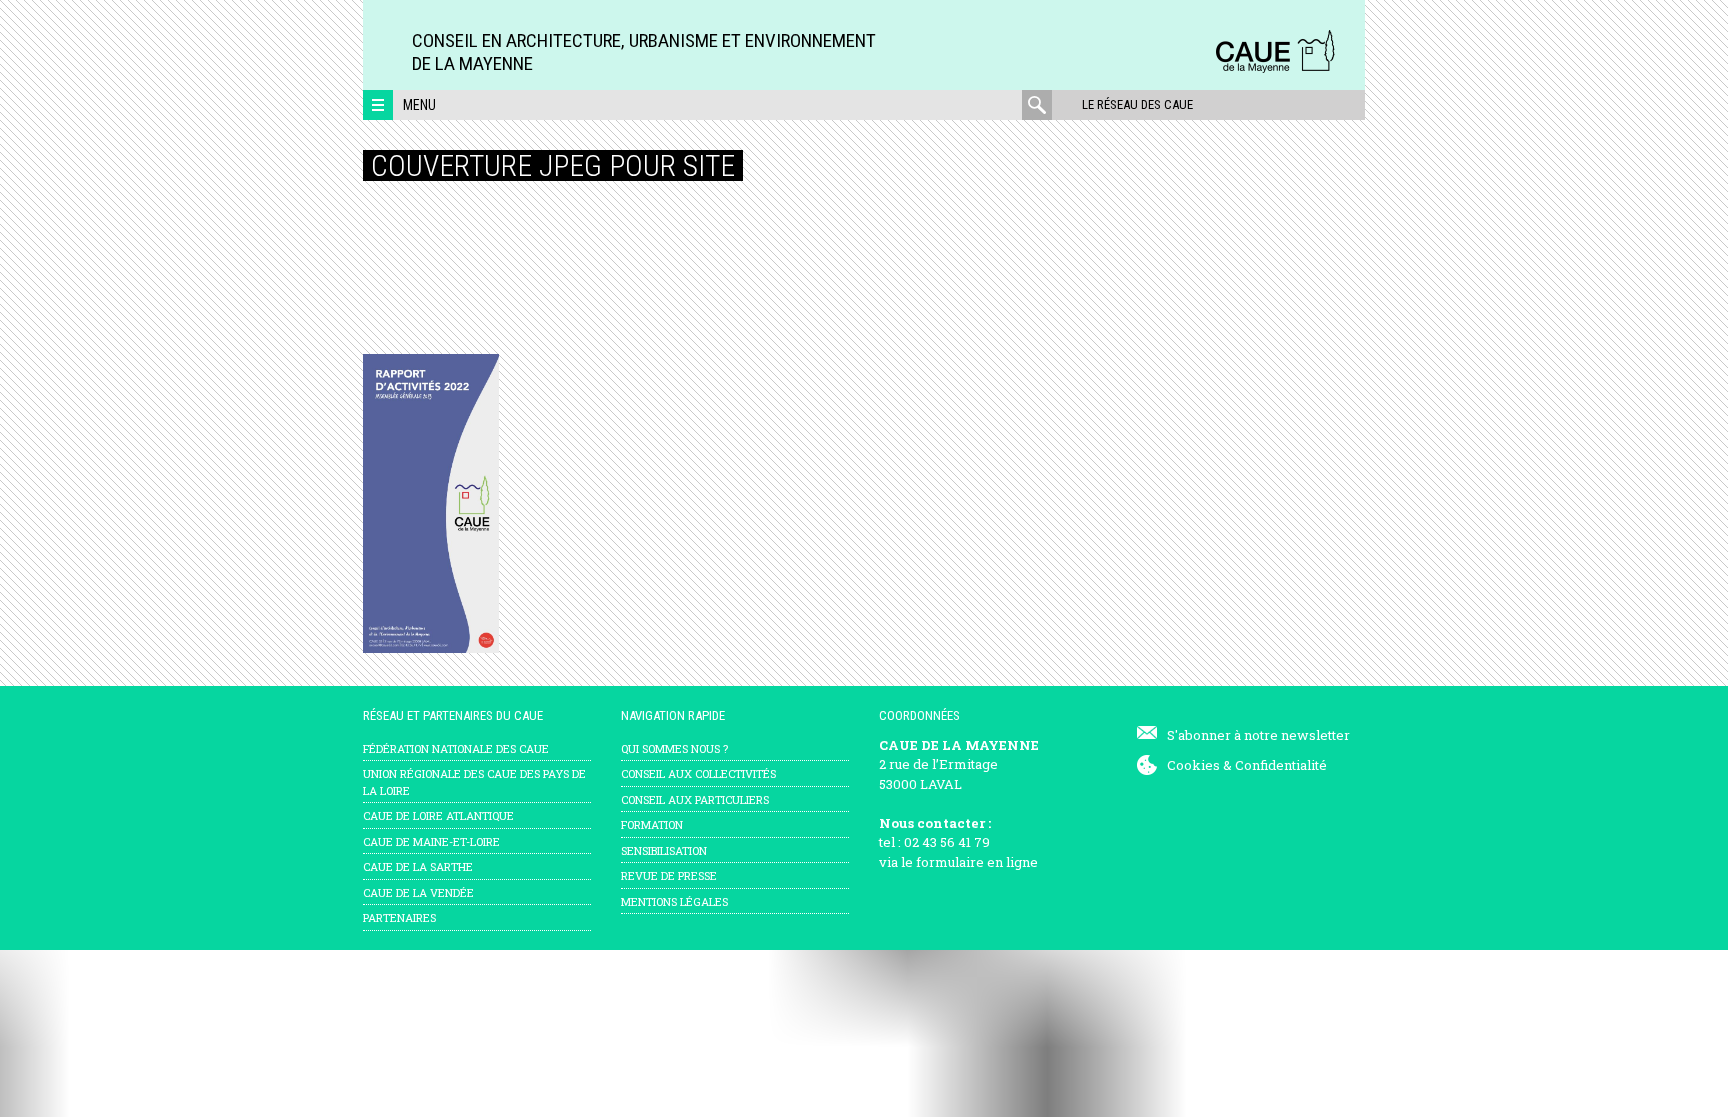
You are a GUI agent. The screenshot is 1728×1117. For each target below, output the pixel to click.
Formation (652, 824)
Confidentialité (1281, 765)
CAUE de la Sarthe (418, 866)
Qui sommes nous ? (674, 748)
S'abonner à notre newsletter (1258, 735)
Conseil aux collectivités (698, 773)
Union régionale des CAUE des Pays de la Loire (474, 782)
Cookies (1193, 765)
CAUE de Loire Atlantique (438, 815)
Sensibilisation (664, 850)
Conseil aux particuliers (695, 799)
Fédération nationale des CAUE (456, 748)
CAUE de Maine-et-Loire (431, 841)
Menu (419, 105)
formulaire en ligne (977, 862)
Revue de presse (669, 875)
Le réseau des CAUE (1137, 104)
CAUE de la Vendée (418, 892)
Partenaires (399, 917)
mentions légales (674, 901)
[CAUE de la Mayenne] (1275, 69)
